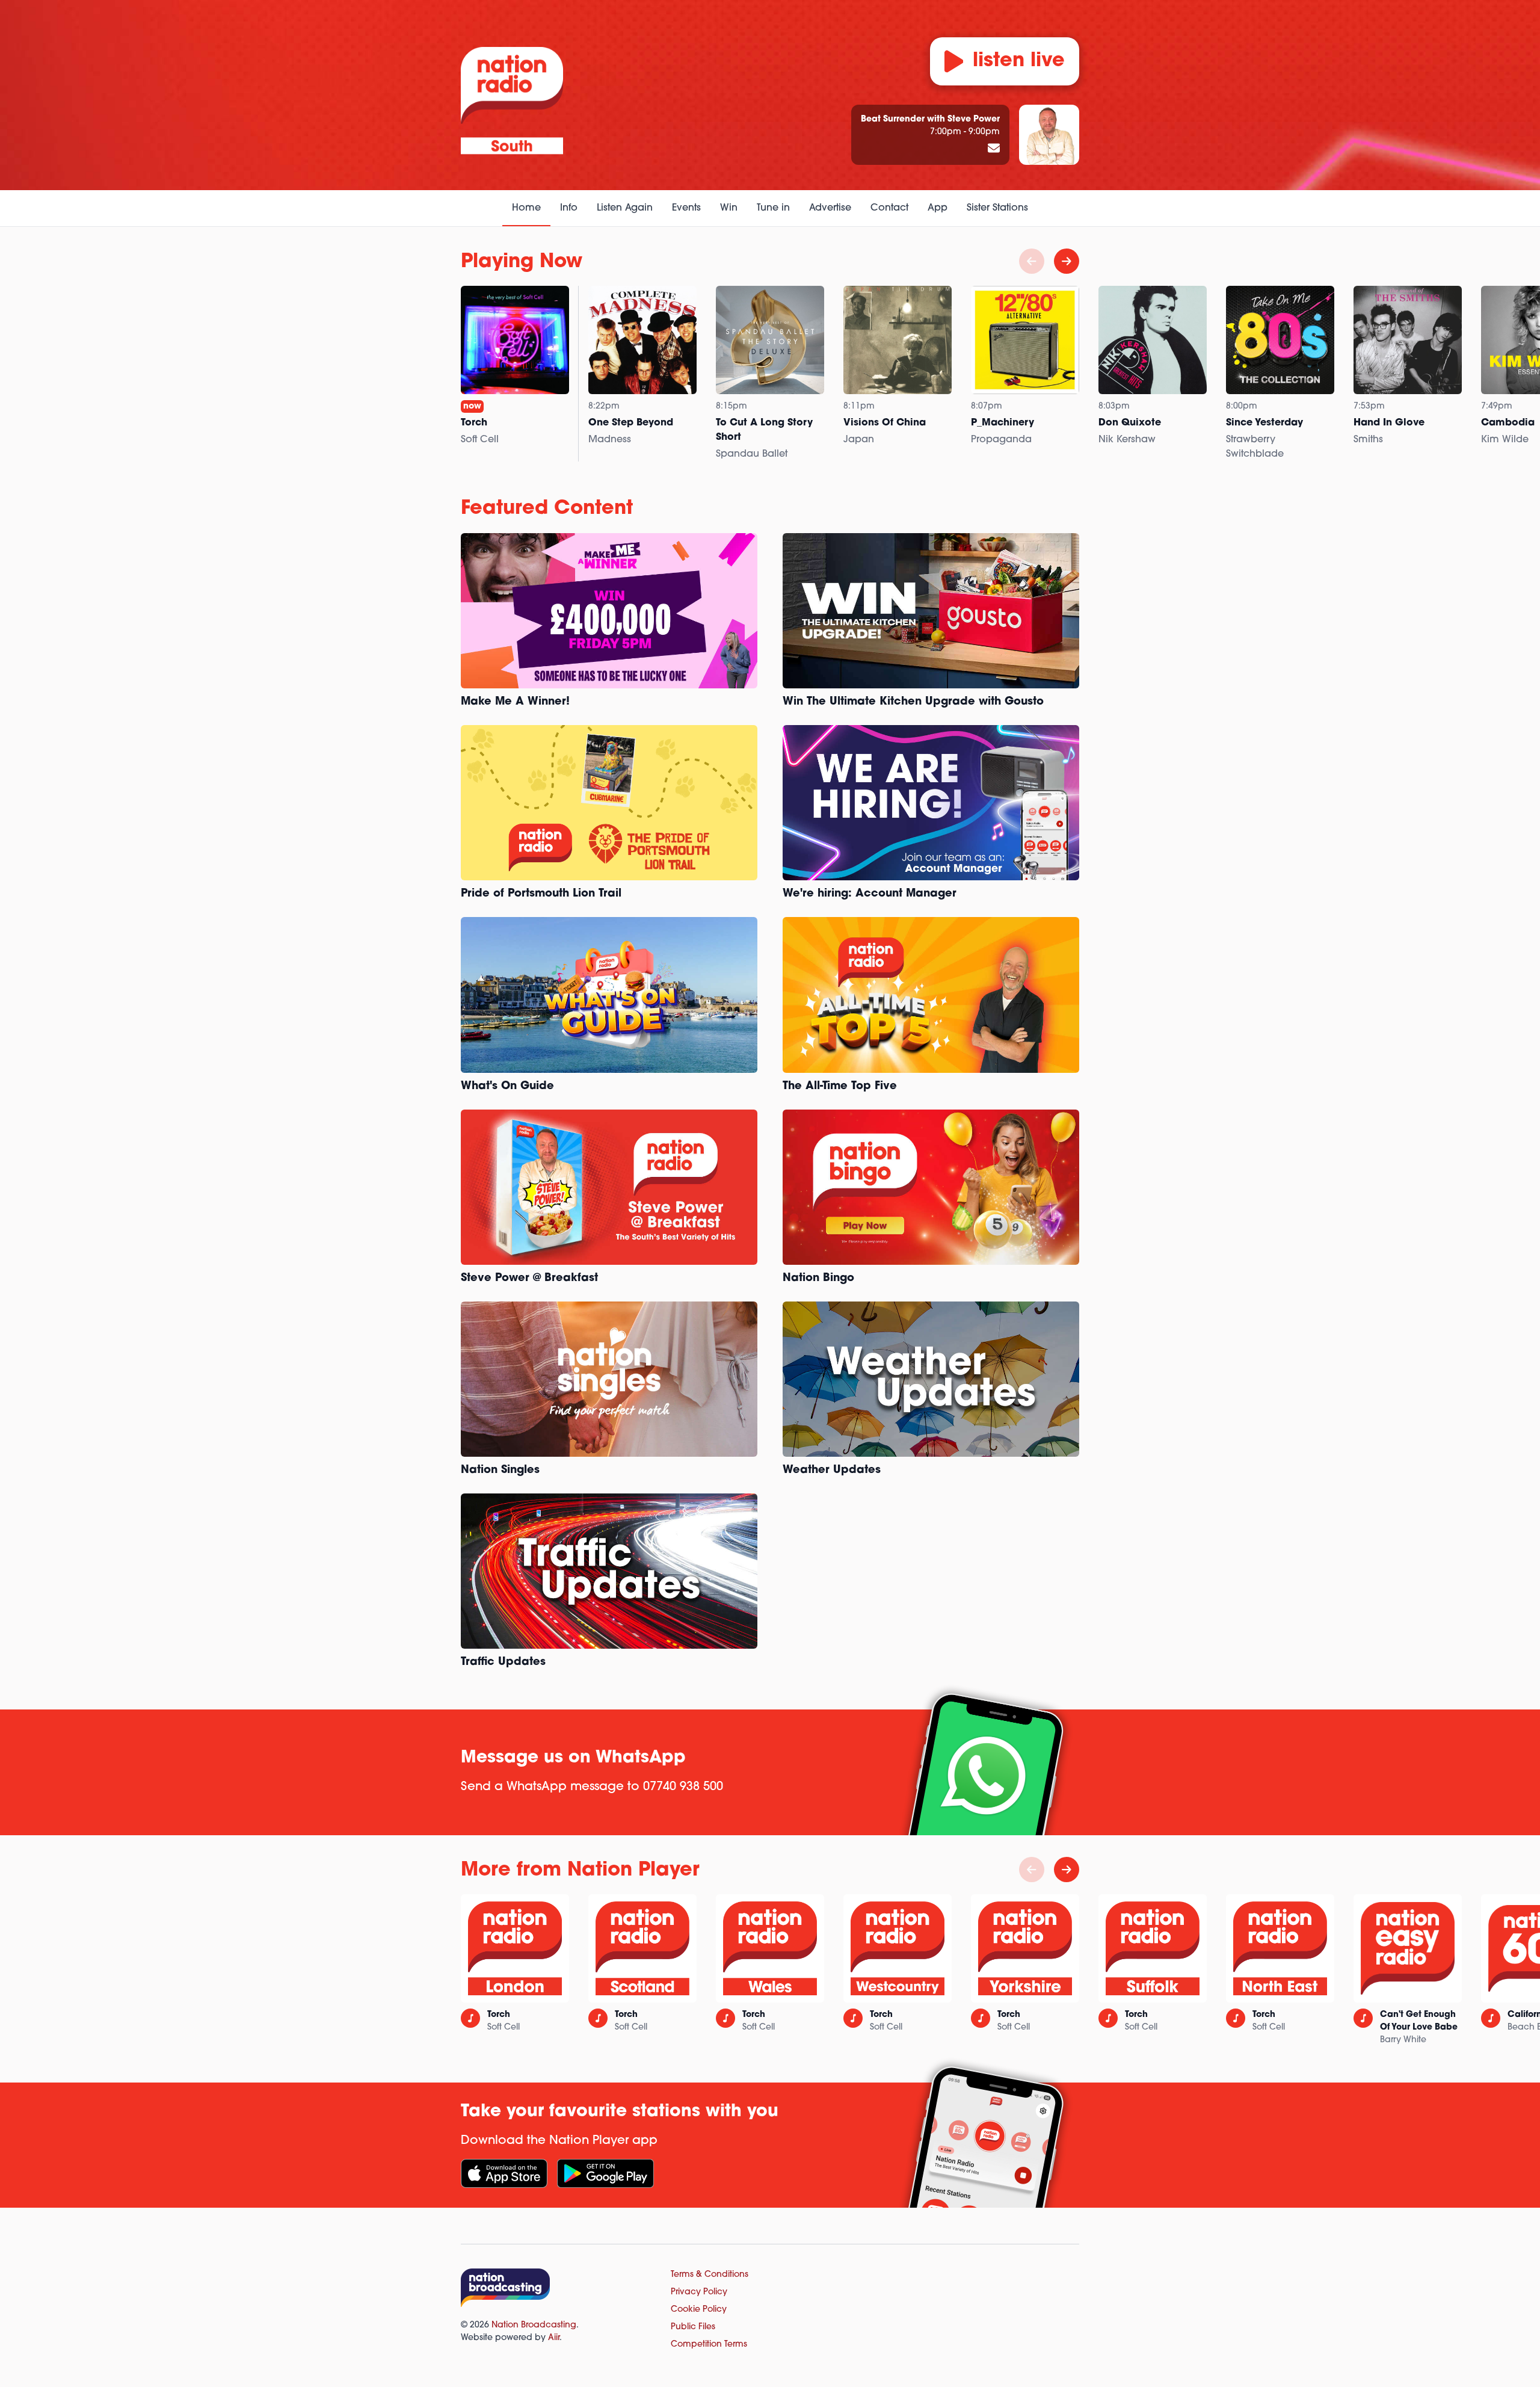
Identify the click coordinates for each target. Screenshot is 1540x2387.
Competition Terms (709, 2345)
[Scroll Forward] (1067, 261)
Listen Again (625, 208)
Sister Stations (997, 208)
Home (526, 208)
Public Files (693, 2327)
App (938, 208)
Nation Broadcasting (534, 2325)
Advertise (830, 208)
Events (686, 208)
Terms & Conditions (710, 2275)
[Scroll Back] (1032, 261)
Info (569, 208)
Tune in (773, 208)
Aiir (554, 2338)
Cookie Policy (699, 2310)
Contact (889, 208)
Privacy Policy (699, 2292)
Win (729, 208)
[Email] (994, 149)
